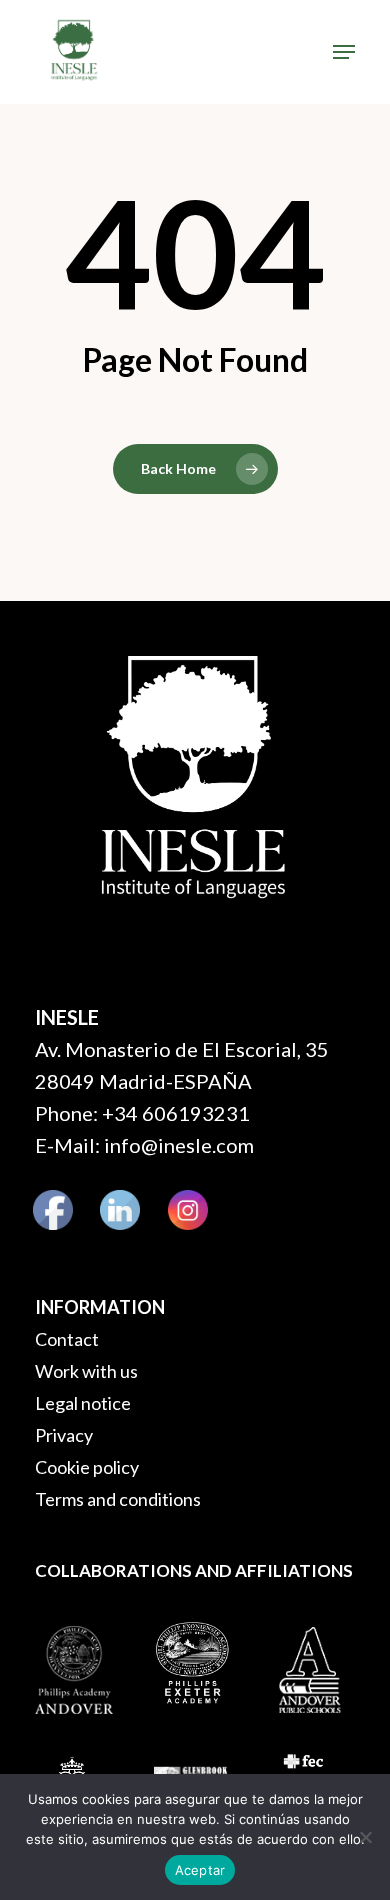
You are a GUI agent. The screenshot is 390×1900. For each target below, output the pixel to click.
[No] (365, 1837)
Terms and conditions (118, 1499)
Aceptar (200, 1870)
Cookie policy (87, 1467)
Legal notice (83, 1403)
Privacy (64, 1435)
